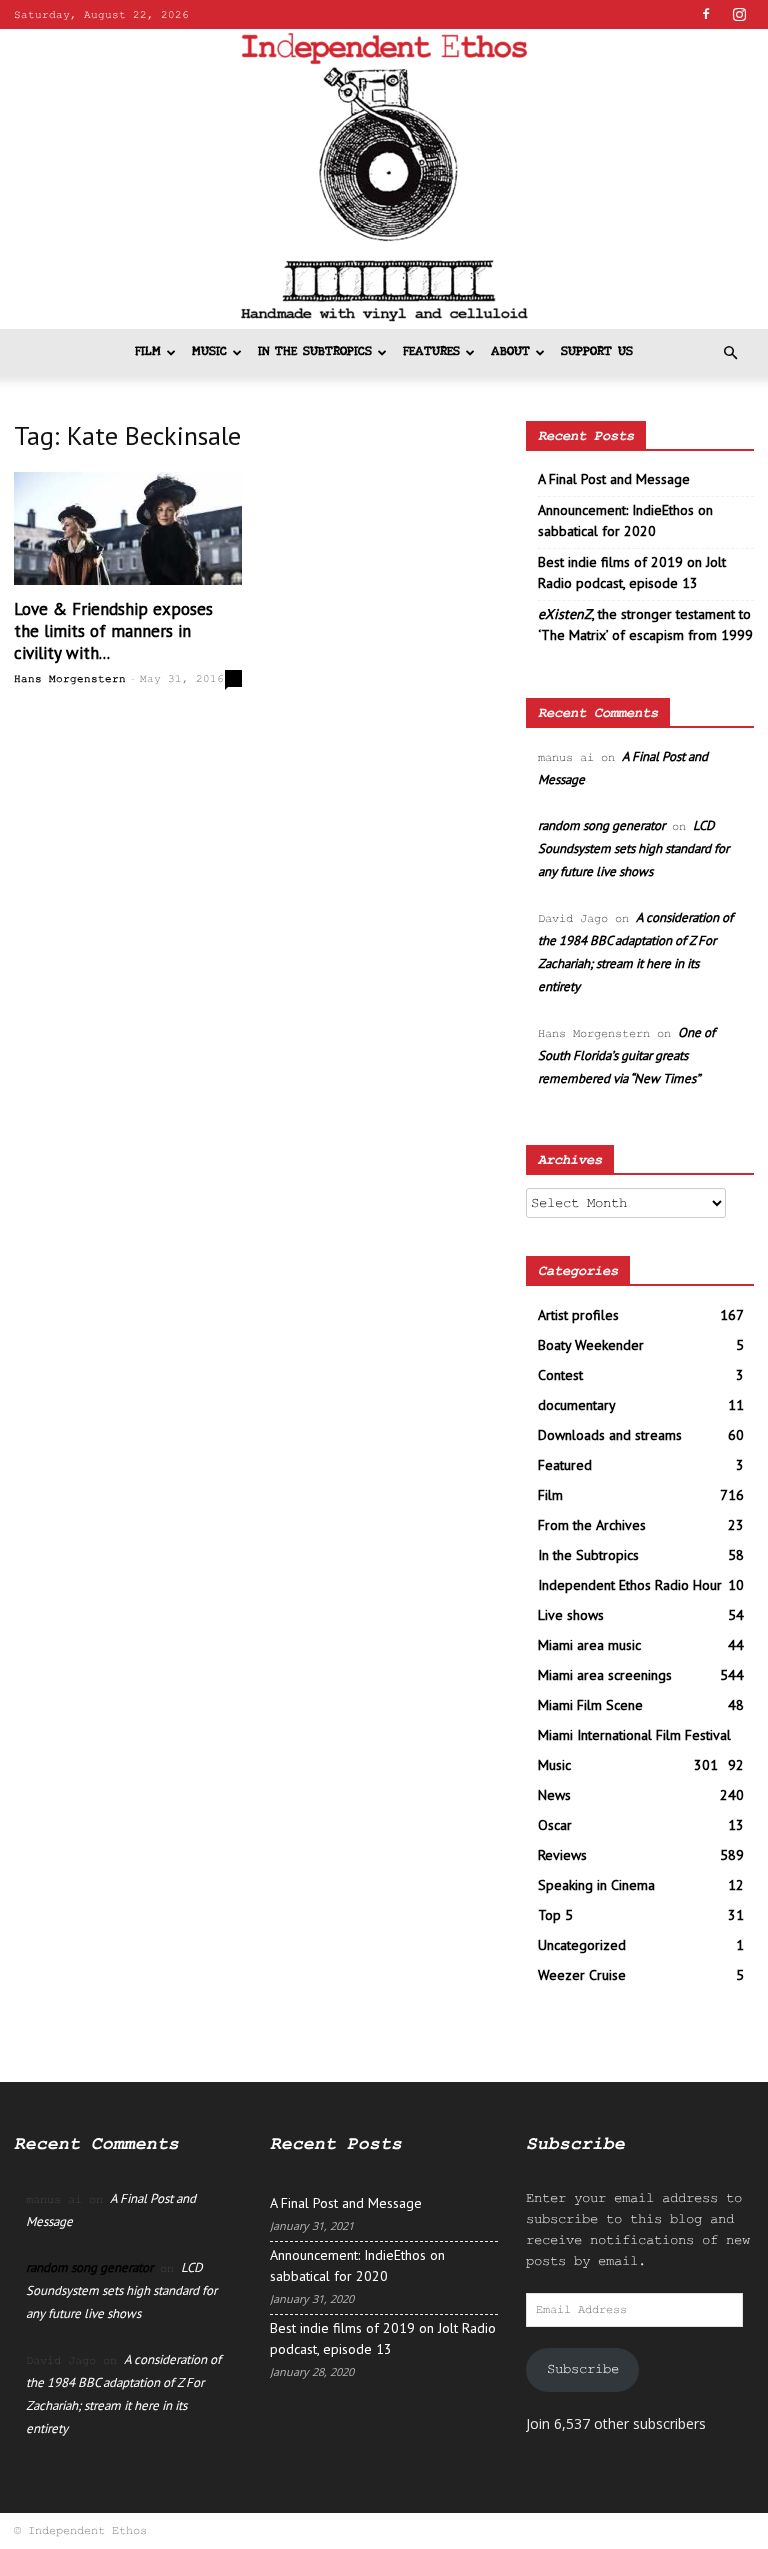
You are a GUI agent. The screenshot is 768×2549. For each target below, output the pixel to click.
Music (209, 352)
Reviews (562, 1855)
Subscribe (583, 2369)
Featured (565, 1465)
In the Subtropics (315, 352)
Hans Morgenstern (70, 679)
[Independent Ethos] (384, 179)
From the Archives (592, 1525)
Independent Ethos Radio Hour (630, 1585)
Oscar (555, 1825)
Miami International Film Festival (634, 1735)
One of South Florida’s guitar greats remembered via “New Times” (626, 1055)
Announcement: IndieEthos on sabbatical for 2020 (625, 520)
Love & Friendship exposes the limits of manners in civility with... (113, 631)
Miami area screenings (605, 1675)
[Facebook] (706, 14)
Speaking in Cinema (596, 1885)
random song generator (601, 825)
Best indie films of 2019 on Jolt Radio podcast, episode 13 (632, 572)
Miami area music (589, 1645)
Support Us (597, 352)
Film (148, 352)
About (510, 352)
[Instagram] (739, 14)
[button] (730, 353)
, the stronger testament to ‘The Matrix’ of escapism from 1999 (645, 624)
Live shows (571, 1615)
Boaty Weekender (591, 1345)
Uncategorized (582, 1945)
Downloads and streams (610, 1435)
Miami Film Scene (590, 1705)
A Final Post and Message (614, 479)
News (554, 1795)
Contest (560, 1375)
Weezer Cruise (582, 1975)
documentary (577, 1405)
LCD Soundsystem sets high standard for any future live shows (633, 848)
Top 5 (555, 1915)
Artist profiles (578, 1315)
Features (431, 352)
